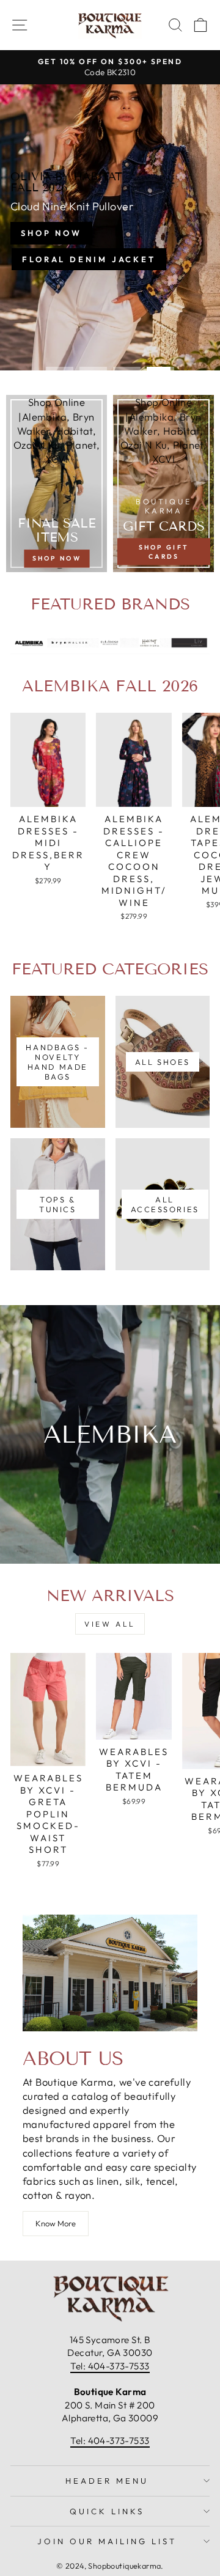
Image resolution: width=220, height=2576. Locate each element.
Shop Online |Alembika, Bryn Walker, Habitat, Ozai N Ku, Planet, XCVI (57, 430)
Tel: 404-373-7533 (110, 2366)
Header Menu (107, 2481)
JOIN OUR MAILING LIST (107, 2541)
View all (110, 1624)
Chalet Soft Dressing (109, 255)
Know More (56, 2223)
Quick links (107, 2511)
